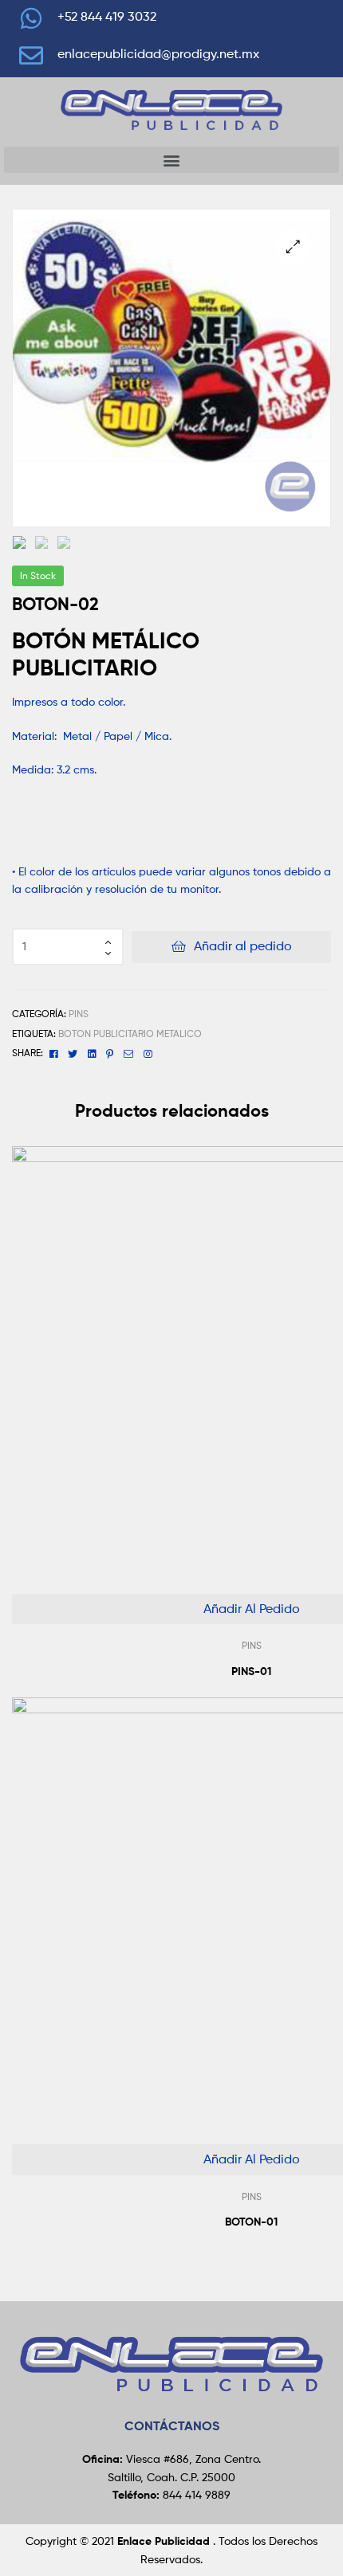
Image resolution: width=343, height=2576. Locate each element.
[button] (171, 160)
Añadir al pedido (243, 946)
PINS (79, 1014)
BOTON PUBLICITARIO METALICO (130, 1034)
